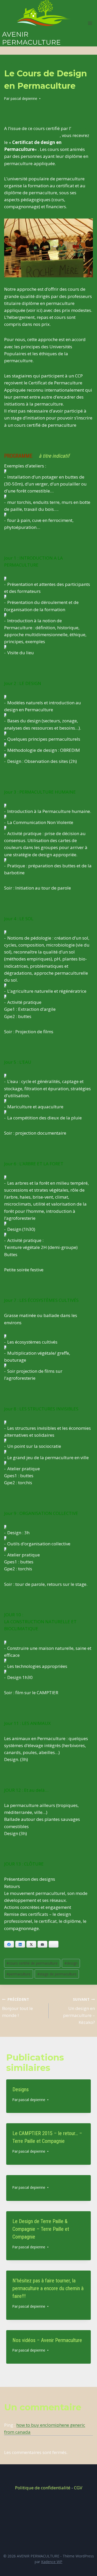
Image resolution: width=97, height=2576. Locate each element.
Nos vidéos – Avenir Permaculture (47, 2340)
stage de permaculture (57, 1974)
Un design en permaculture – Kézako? (79, 2011)
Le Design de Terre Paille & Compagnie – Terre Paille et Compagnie (41, 2229)
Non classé (15, 63)
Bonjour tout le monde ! (17, 2008)
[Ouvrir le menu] (90, 23)
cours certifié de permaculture (32, 1963)
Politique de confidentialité (43, 2488)
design (71, 1963)
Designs (21, 2089)
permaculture (18, 1974)
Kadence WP (52, 2562)
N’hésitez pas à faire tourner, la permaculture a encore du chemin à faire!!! (48, 2288)
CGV (78, 2488)
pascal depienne (24, 98)
